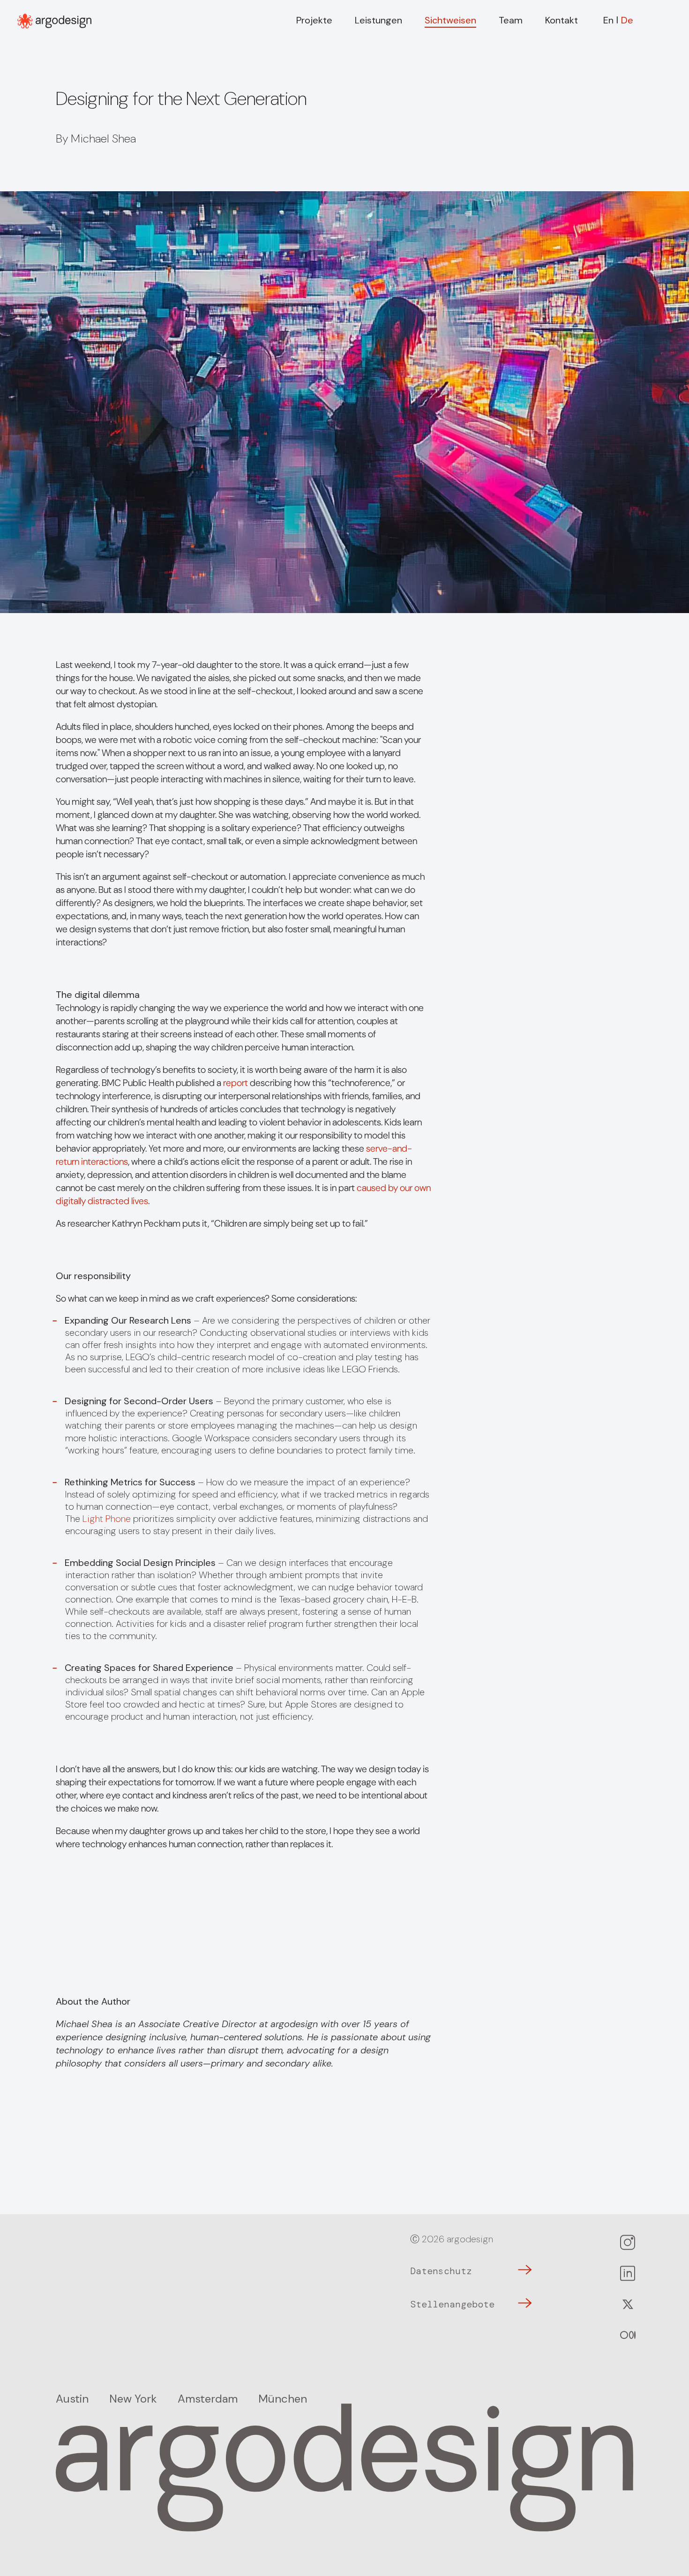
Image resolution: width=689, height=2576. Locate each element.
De (627, 20)
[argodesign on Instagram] (626, 2244)
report (236, 1083)
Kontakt (562, 20)
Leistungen (378, 20)
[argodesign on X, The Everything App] (626, 2306)
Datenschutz (441, 2271)
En (608, 20)
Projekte (314, 20)
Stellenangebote (452, 2304)
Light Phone (107, 1519)
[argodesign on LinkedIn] (626, 2275)
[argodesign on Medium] (626, 2336)
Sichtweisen (450, 20)
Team (511, 20)
